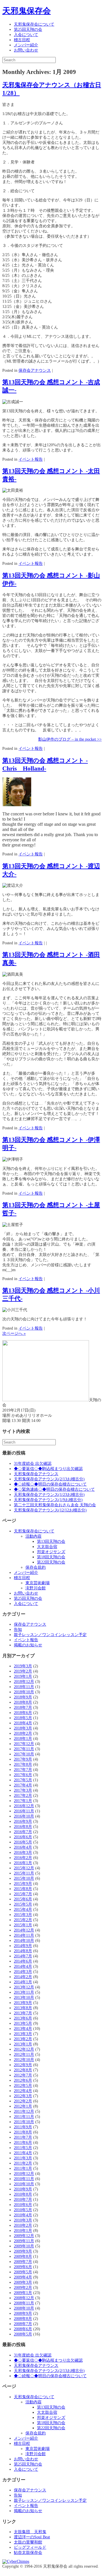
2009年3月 (23, 2282)
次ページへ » (14, 1333)
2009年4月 (23, 2277)
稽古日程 (22, 40)
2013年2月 (23, 2039)
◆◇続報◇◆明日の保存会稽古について (50, 1484)
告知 (18, 1630)
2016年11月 (24, 1811)
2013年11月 (24, 1992)
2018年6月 (23, 1713)
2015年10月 (24, 1878)
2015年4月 (23, 1909)
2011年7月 (23, 2137)
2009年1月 (23, 2293)
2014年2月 (23, 1977)
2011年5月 (23, 2148)
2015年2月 (23, 1920)
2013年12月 (24, 1987)
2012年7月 (23, 2075)
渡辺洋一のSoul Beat (32, 2537)
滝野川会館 (36, 1588)
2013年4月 (23, 2029)
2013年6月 (23, 2018)
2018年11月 (24, 1687)
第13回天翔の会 (51, 1541)
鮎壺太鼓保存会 (28, 2553)
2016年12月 (24, 1806)
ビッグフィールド (30, 2547)
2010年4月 (23, 2215)
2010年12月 (24, 2174)
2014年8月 (23, 1951)
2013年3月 (23, 2034)
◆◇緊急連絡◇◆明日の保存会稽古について (54, 1489)
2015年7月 (23, 1894)
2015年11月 (24, 1873)
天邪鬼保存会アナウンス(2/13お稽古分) (49, 1479)
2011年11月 (24, 2117)
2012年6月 (23, 2080)
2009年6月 (23, 2267)
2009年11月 (24, 2241)
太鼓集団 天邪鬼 (30, 2532)
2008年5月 (23, 2334)
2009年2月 (23, 2288)
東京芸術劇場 (38, 1583)
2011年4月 (23, 2153)
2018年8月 (23, 1702)
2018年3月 (23, 1728)
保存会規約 (36, 1567)
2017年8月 (23, 1764)
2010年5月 (23, 2210)
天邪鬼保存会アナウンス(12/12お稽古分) (50, 1510)
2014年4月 (23, 1966)
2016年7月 (23, 1832)
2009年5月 (23, 2272)
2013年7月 (23, 2013)
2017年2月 (23, 1796)
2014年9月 (23, 1946)
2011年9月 (23, 2127)
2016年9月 (23, 1821)
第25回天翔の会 (28, 29)
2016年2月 (23, 1858)
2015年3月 (23, 1915)
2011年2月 (23, 2163)
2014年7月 (23, 1956)
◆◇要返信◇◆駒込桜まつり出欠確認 (48, 1469)
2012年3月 (23, 2096)
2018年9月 (23, 1697)
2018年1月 (23, 1739)
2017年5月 (23, 1780)
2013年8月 (23, 2008)
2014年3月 (23, 1972)
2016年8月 (23, 1827)
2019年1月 (23, 1676)
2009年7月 (23, 2262)
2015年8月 (23, 1889)
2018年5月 (23, 1718)
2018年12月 (24, 1682)
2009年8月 (23, 2256)
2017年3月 (23, 1790)
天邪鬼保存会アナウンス (36, 1474)
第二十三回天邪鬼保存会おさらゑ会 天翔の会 (55, 1505)
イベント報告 (31, 459)
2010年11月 (24, 2179)
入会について (26, 35)
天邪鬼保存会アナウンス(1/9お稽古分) (48, 1500)
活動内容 (34, 1536)
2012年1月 (23, 2106)
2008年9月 (23, 2313)
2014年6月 (23, 1961)
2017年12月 (24, 1744)
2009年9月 (23, 2251)
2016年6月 (23, 1837)
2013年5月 (23, 2023)
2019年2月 (23, 1671)
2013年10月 (24, 1998)
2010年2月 (23, 2225)
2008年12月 (24, 2298)
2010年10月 (24, 2184)
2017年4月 (23, 1785)
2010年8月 (23, 2194)
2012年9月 (23, 2065)
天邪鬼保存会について (34, 24)
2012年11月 (24, 2054)
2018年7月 (23, 1708)
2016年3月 (23, 1853)
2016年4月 (23, 1847)
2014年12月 (24, 1930)
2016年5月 (23, 1842)
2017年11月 (24, 1749)
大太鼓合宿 (47, 1547)
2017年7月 (23, 1770)
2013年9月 (23, 2003)
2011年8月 (23, 2132)
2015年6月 (23, 1899)
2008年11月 (24, 2303)
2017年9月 (23, 1759)
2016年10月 (24, 1816)
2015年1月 (23, 1925)
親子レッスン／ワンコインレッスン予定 (50, 1635)
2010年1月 (23, 2231)
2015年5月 (23, 1904)
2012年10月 (24, 2060)
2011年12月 (24, 2111)
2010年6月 (23, 2205)
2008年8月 (23, 2319)
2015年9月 (23, 1884)
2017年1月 (23, 1801)
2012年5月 (23, 2086)
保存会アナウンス (35, 370)
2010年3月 (23, 2220)
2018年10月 (24, 1692)
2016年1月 (23, 1863)
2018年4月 (23, 1723)
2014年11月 (24, 1935)
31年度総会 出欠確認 (33, 1464)
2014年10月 (24, 1941)
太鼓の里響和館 (28, 2542)
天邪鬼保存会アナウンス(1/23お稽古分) (49, 1495)
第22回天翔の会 (51, 1562)
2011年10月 (24, 2122)
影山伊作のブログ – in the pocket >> (70, 739)
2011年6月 (23, 2143)
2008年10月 (24, 2308)
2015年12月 (24, 1868)
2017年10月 (24, 1754)
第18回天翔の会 (51, 1557)
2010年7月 (23, 2200)
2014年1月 (23, 1982)
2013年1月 (23, 2044)
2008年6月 (23, 2329)
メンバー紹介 (26, 45)
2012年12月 (24, 2049)
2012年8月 (23, 2070)
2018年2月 (23, 1733)
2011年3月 (23, 2158)
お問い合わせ (26, 50)
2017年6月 (23, 1775)
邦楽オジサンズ (51, 1552)
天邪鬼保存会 (27, 11)
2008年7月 (23, 2324)
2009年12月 (24, 2236)
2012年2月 (23, 2101)
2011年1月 (23, 2168)
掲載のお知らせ (28, 1645)
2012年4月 (23, 2091)
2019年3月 (23, 1666)
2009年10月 (24, 2246)
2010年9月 (23, 2189)
